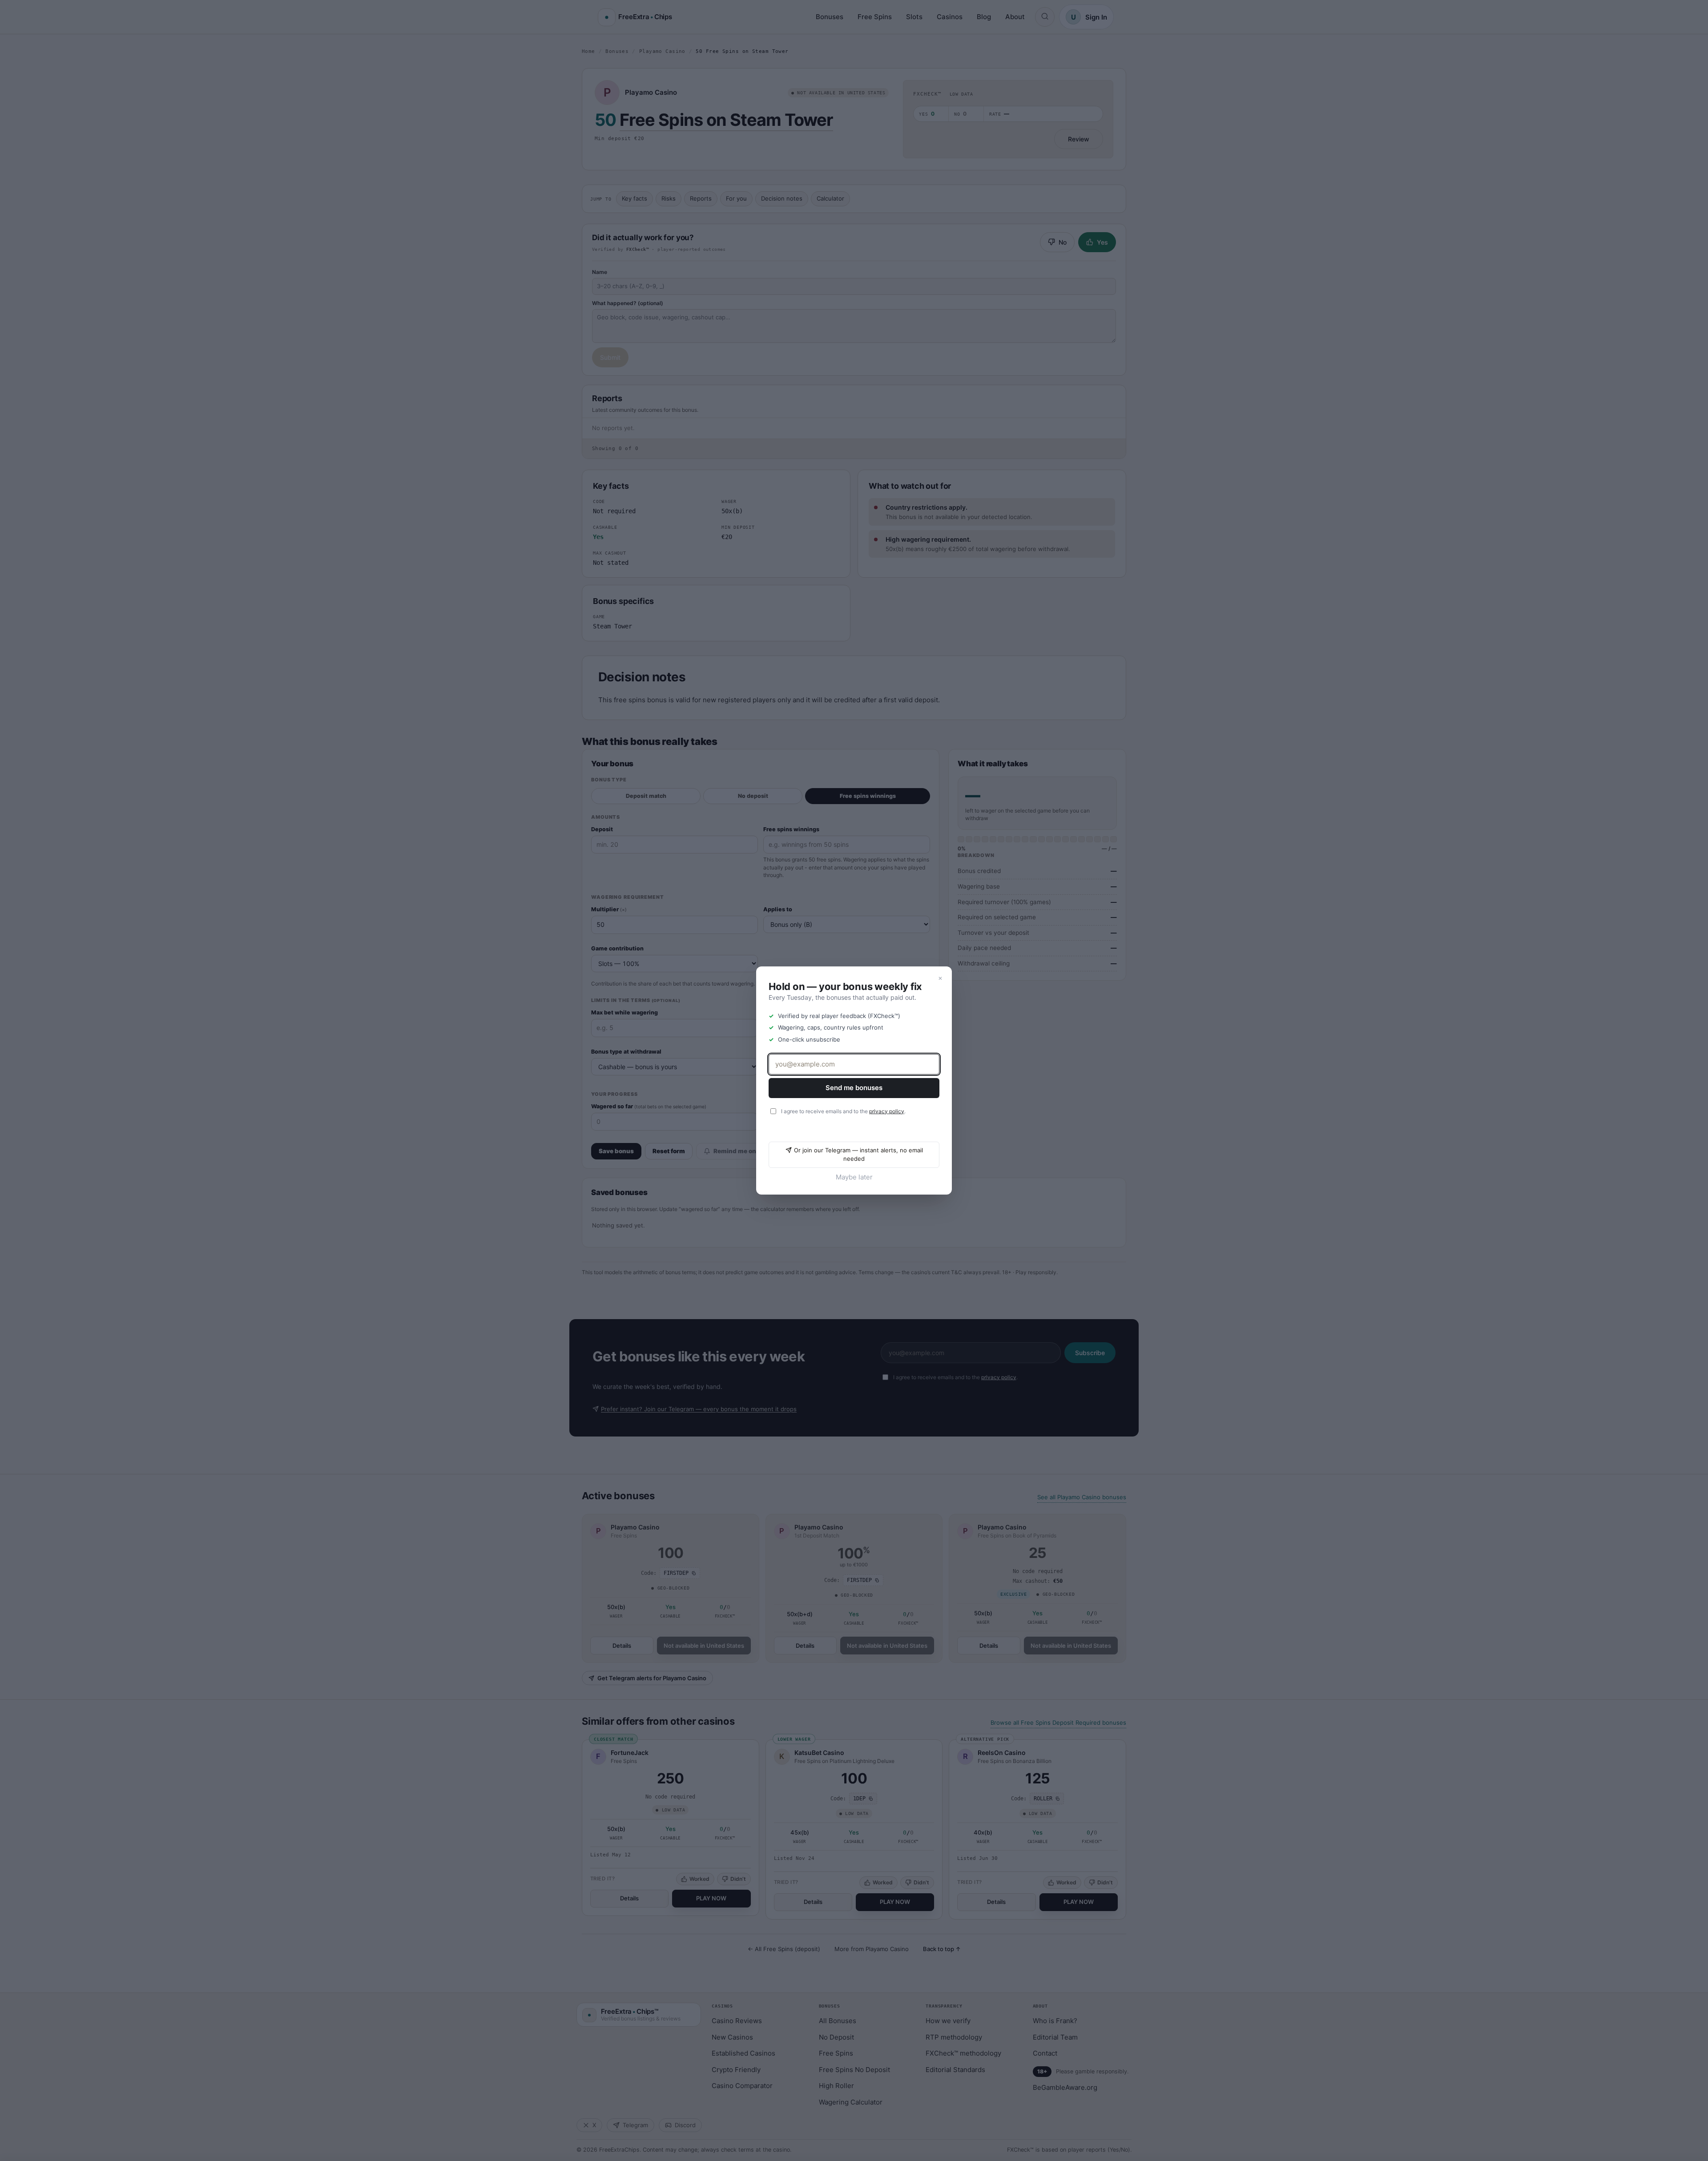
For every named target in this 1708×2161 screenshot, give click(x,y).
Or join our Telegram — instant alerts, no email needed (858, 1155)
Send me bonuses (854, 1088)
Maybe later (854, 1177)
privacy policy (887, 1111)
